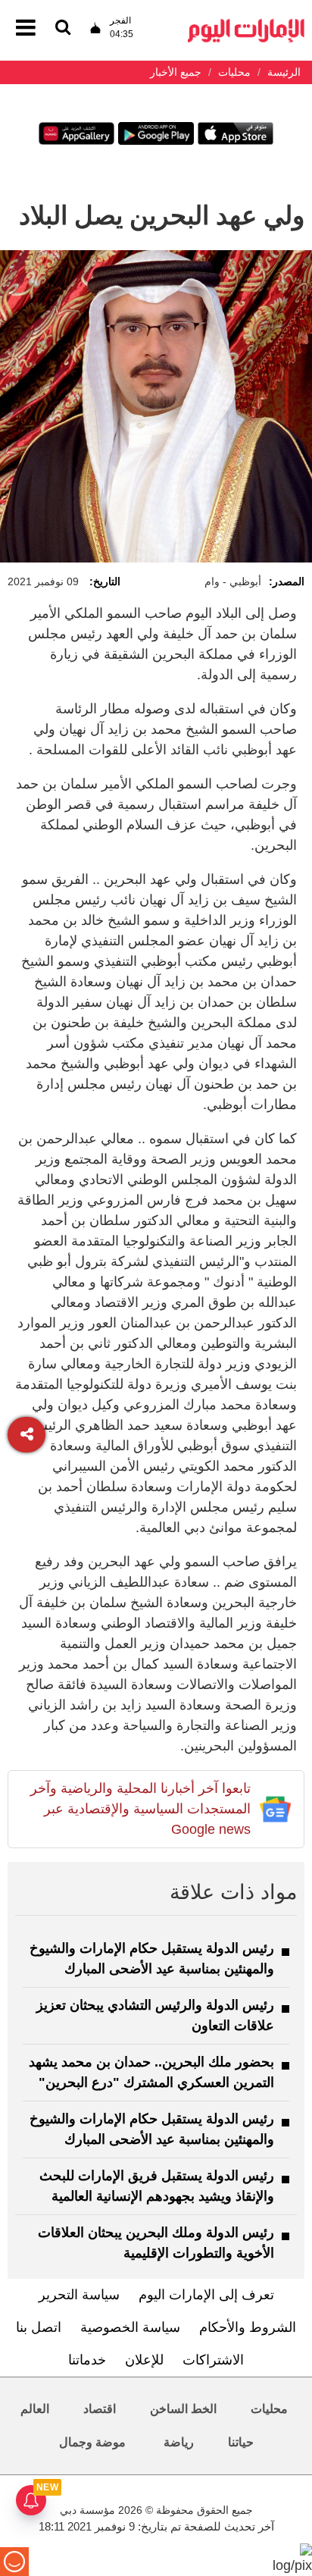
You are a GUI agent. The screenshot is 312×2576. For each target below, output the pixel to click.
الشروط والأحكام (248, 2327)
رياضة (179, 2442)
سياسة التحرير (79, 2295)
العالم (35, 2409)
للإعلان (144, 2360)
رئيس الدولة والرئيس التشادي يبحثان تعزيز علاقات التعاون (155, 2015)
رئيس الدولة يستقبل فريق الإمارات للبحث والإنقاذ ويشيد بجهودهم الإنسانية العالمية (157, 2186)
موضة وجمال (92, 2442)
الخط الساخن (183, 2409)
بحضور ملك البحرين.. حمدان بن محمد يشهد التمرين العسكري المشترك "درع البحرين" (151, 2072)
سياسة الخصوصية (130, 2327)
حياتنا (241, 2442)
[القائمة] (63, 28)
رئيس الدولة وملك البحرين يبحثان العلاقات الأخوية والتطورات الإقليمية (156, 2243)
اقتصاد (100, 2409)
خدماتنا (87, 2360)
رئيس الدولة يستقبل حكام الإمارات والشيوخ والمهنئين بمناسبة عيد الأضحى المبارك (152, 1959)
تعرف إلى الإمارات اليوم (206, 2295)
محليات (269, 2409)
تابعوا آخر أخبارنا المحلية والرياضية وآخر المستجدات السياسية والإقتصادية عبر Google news (140, 1809)
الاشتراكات (213, 2360)
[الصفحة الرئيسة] (246, 23)
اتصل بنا (39, 2327)
